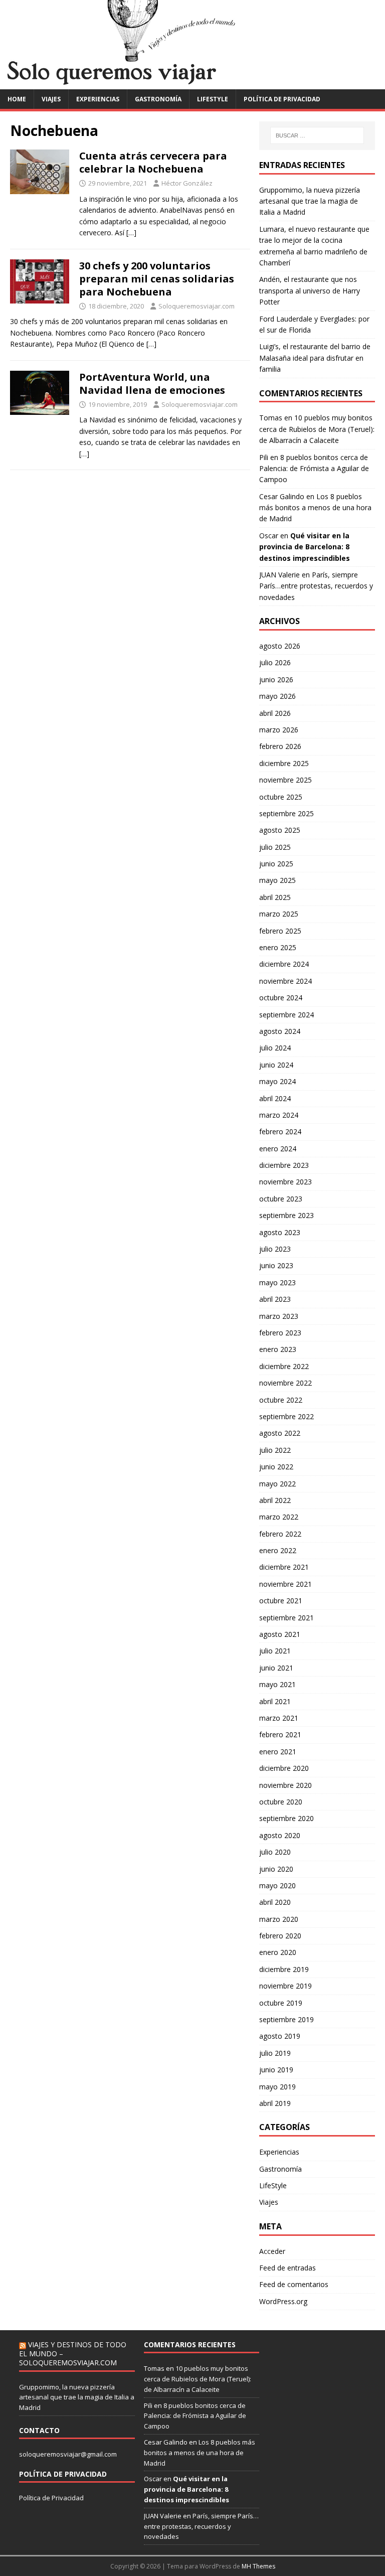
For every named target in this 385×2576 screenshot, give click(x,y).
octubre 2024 (281, 998)
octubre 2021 (281, 1601)
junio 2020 (276, 1869)
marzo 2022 (279, 1517)
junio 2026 (276, 679)
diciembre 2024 (284, 964)
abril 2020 (275, 1902)
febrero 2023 (280, 1333)
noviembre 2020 (285, 1785)
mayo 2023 (277, 1282)
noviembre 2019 (285, 1986)
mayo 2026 (277, 696)
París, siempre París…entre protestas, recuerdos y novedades (316, 586)
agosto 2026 (280, 646)
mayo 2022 (277, 1484)
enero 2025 (278, 947)
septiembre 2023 (286, 1215)
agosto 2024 (280, 1031)
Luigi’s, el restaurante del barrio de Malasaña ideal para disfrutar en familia (315, 358)
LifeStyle (213, 99)
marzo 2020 (279, 1919)
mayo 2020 (277, 1885)
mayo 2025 (277, 880)
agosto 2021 (280, 1634)
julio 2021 (275, 1651)
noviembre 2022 (285, 1383)
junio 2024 (276, 1065)
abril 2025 (275, 897)
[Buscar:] (317, 135)
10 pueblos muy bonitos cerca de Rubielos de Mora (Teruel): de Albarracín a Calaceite (317, 429)
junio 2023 (276, 1265)
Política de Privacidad (51, 2498)
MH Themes (258, 2566)
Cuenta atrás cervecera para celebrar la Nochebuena (153, 162)
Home (17, 99)
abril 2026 (275, 713)
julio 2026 (275, 662)
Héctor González (187, 183)
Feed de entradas (287, 2268)
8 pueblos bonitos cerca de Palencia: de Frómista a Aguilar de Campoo (314, 469)
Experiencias (98, 99)
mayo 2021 (277, 1684)
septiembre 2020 (286, 1818)
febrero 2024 (280, 1131)
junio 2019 (276, 2070)
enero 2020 (278, 1952)
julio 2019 (275, 2053)
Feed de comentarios (294, 2284)
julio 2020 (275, 1852)
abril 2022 (275, 1500)
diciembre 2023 (284, 1165)
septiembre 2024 (286, 1015)
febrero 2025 (280, 931)
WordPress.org (283, 2301)
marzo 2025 (279, 914)
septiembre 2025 (286, 813)
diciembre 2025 (284, 763)
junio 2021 (276, 1668)
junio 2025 (276, 864)
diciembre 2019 (284, 1969)
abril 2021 (275, 1701)
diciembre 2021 (284, 1567)
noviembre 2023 (285, 1182)
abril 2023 (275, 1299)
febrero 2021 (280, 1734)
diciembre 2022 (284, 1366)
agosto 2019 (280, 2036)
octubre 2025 (281, 797)
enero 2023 (278, 1349)
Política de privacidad (282, 99)
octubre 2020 (281, 1802)
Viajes (51, 99)
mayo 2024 (277, 1081)
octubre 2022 (281, 1400)
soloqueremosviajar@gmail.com (68, 2454)
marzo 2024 (279, 1115)
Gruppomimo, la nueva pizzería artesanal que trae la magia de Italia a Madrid (310, 201)
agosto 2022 (280, 1433)
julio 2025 (275, 847)
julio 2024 (275, 1048)
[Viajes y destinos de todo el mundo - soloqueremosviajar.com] (192, 83)
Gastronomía (158, 99)
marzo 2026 (279, 730)
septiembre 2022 (286, 1416)
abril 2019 (275, 2103)
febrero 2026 (280, 746)
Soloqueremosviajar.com (197, 306)
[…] (131, 233)
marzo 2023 (279, 1316)
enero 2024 (278, 1149)
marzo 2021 (279, 1718)
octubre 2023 (281, 1199)
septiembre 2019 (286, 2019)
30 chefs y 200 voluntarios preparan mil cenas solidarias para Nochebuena (157, 279)
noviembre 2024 (285, 981)
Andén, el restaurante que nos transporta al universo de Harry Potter (310, 290)
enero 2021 (278, 1752)
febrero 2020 (280, 1936)
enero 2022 (278, 1550)
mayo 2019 (277, 2087)
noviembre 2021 (285, 1584)
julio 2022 (275, 1450)
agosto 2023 (280, 1232)
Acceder (272, 2251)
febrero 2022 (280, 1534)
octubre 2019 (281, 2003)
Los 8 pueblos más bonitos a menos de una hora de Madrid (315, 508)
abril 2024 (275, 1098)
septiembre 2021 (286, 1618)
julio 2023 (275, 1249)
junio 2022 (276, 1467)
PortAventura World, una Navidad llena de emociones (152, 384)
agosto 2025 (280, 830)
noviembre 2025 (285, 780)
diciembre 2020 (284, 1768)
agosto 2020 (280, 1835)
